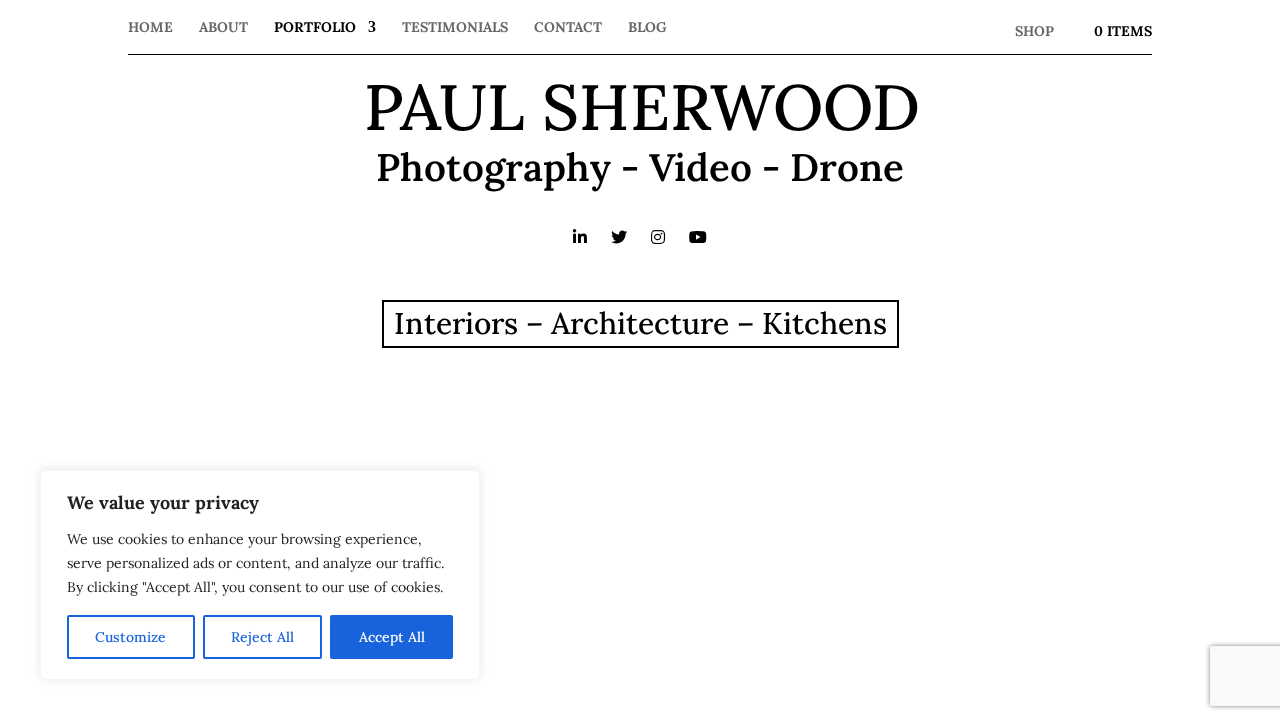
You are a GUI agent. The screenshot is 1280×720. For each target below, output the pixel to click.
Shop (1034, 31)
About (223, 28)
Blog (647, 28)
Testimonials (455, 28)
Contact (568, 28)
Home (150, 28)
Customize (130, 637)
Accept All (392, 637)
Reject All (262, 637)
